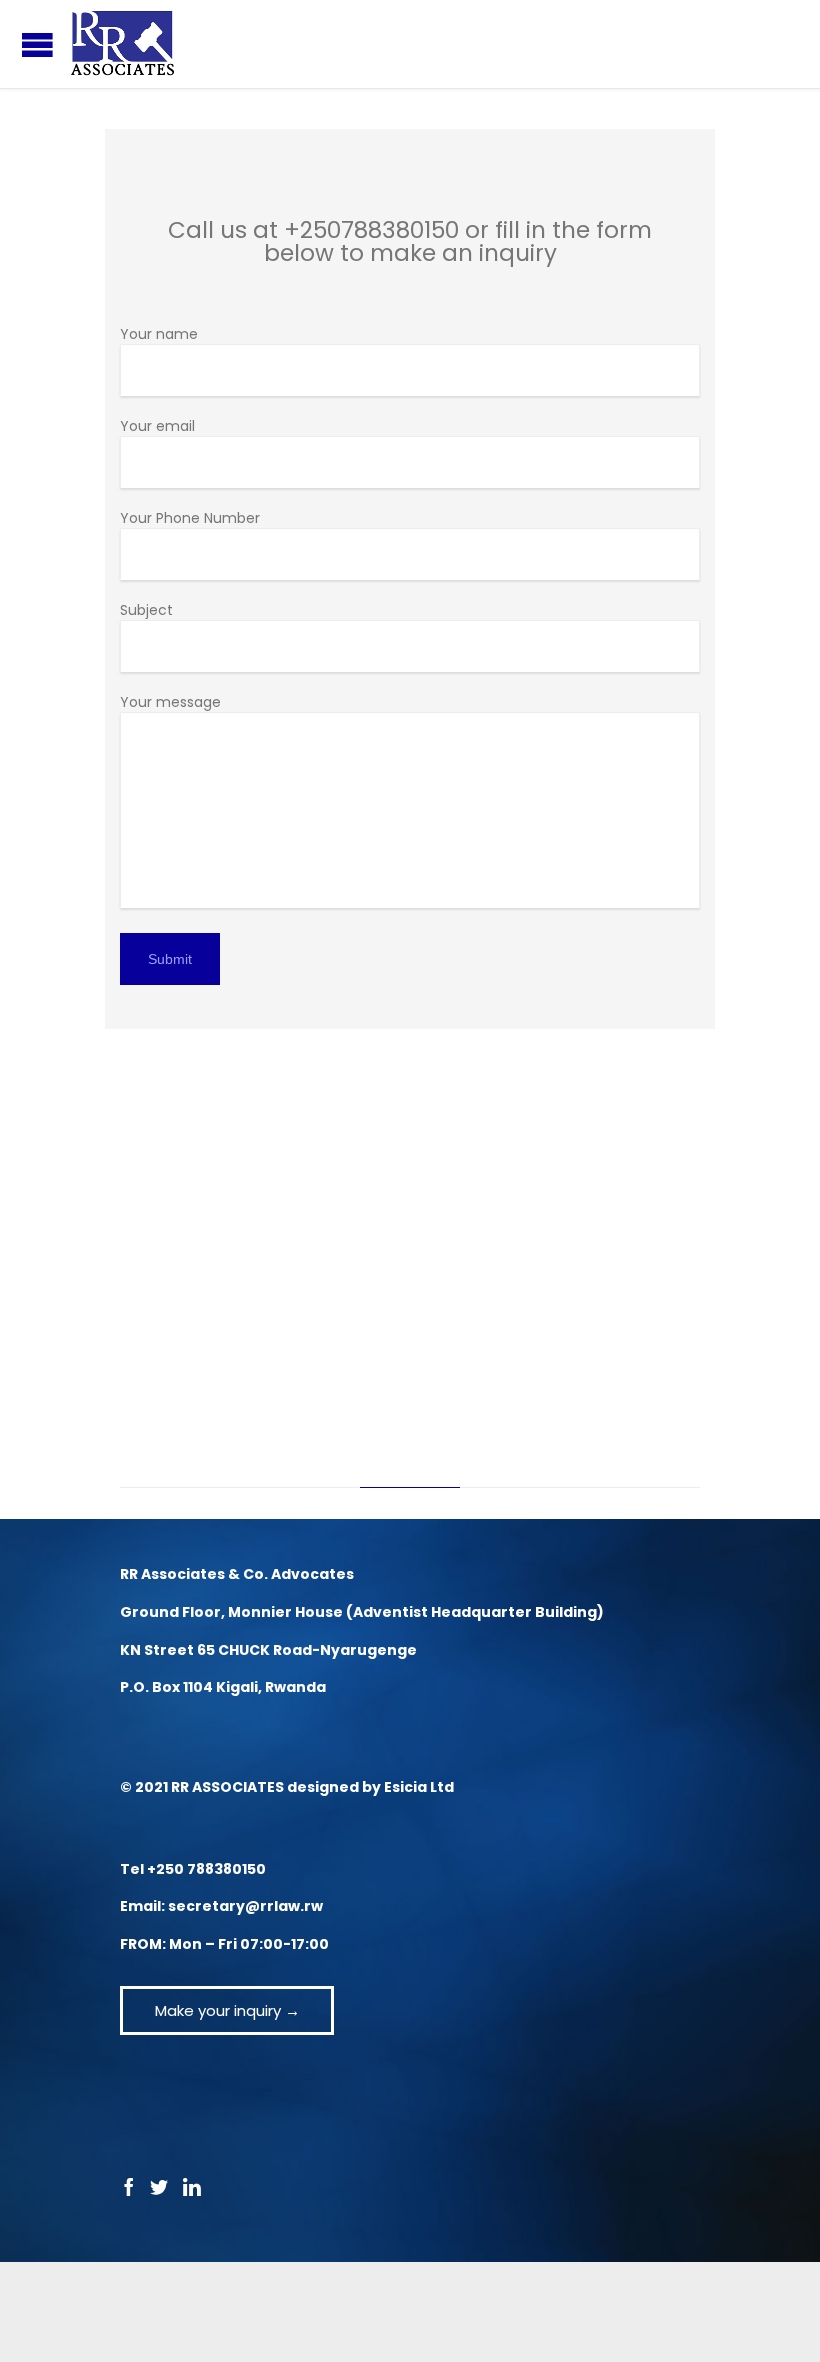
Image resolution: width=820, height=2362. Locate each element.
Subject (146, 610)
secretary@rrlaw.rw (245, 1906)
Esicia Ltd (419, 1787)
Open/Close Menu (37, 44)
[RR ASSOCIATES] (122, 44)
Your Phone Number (190, 518)
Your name (159, 334)
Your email (157, 426)
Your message (170, 702)
